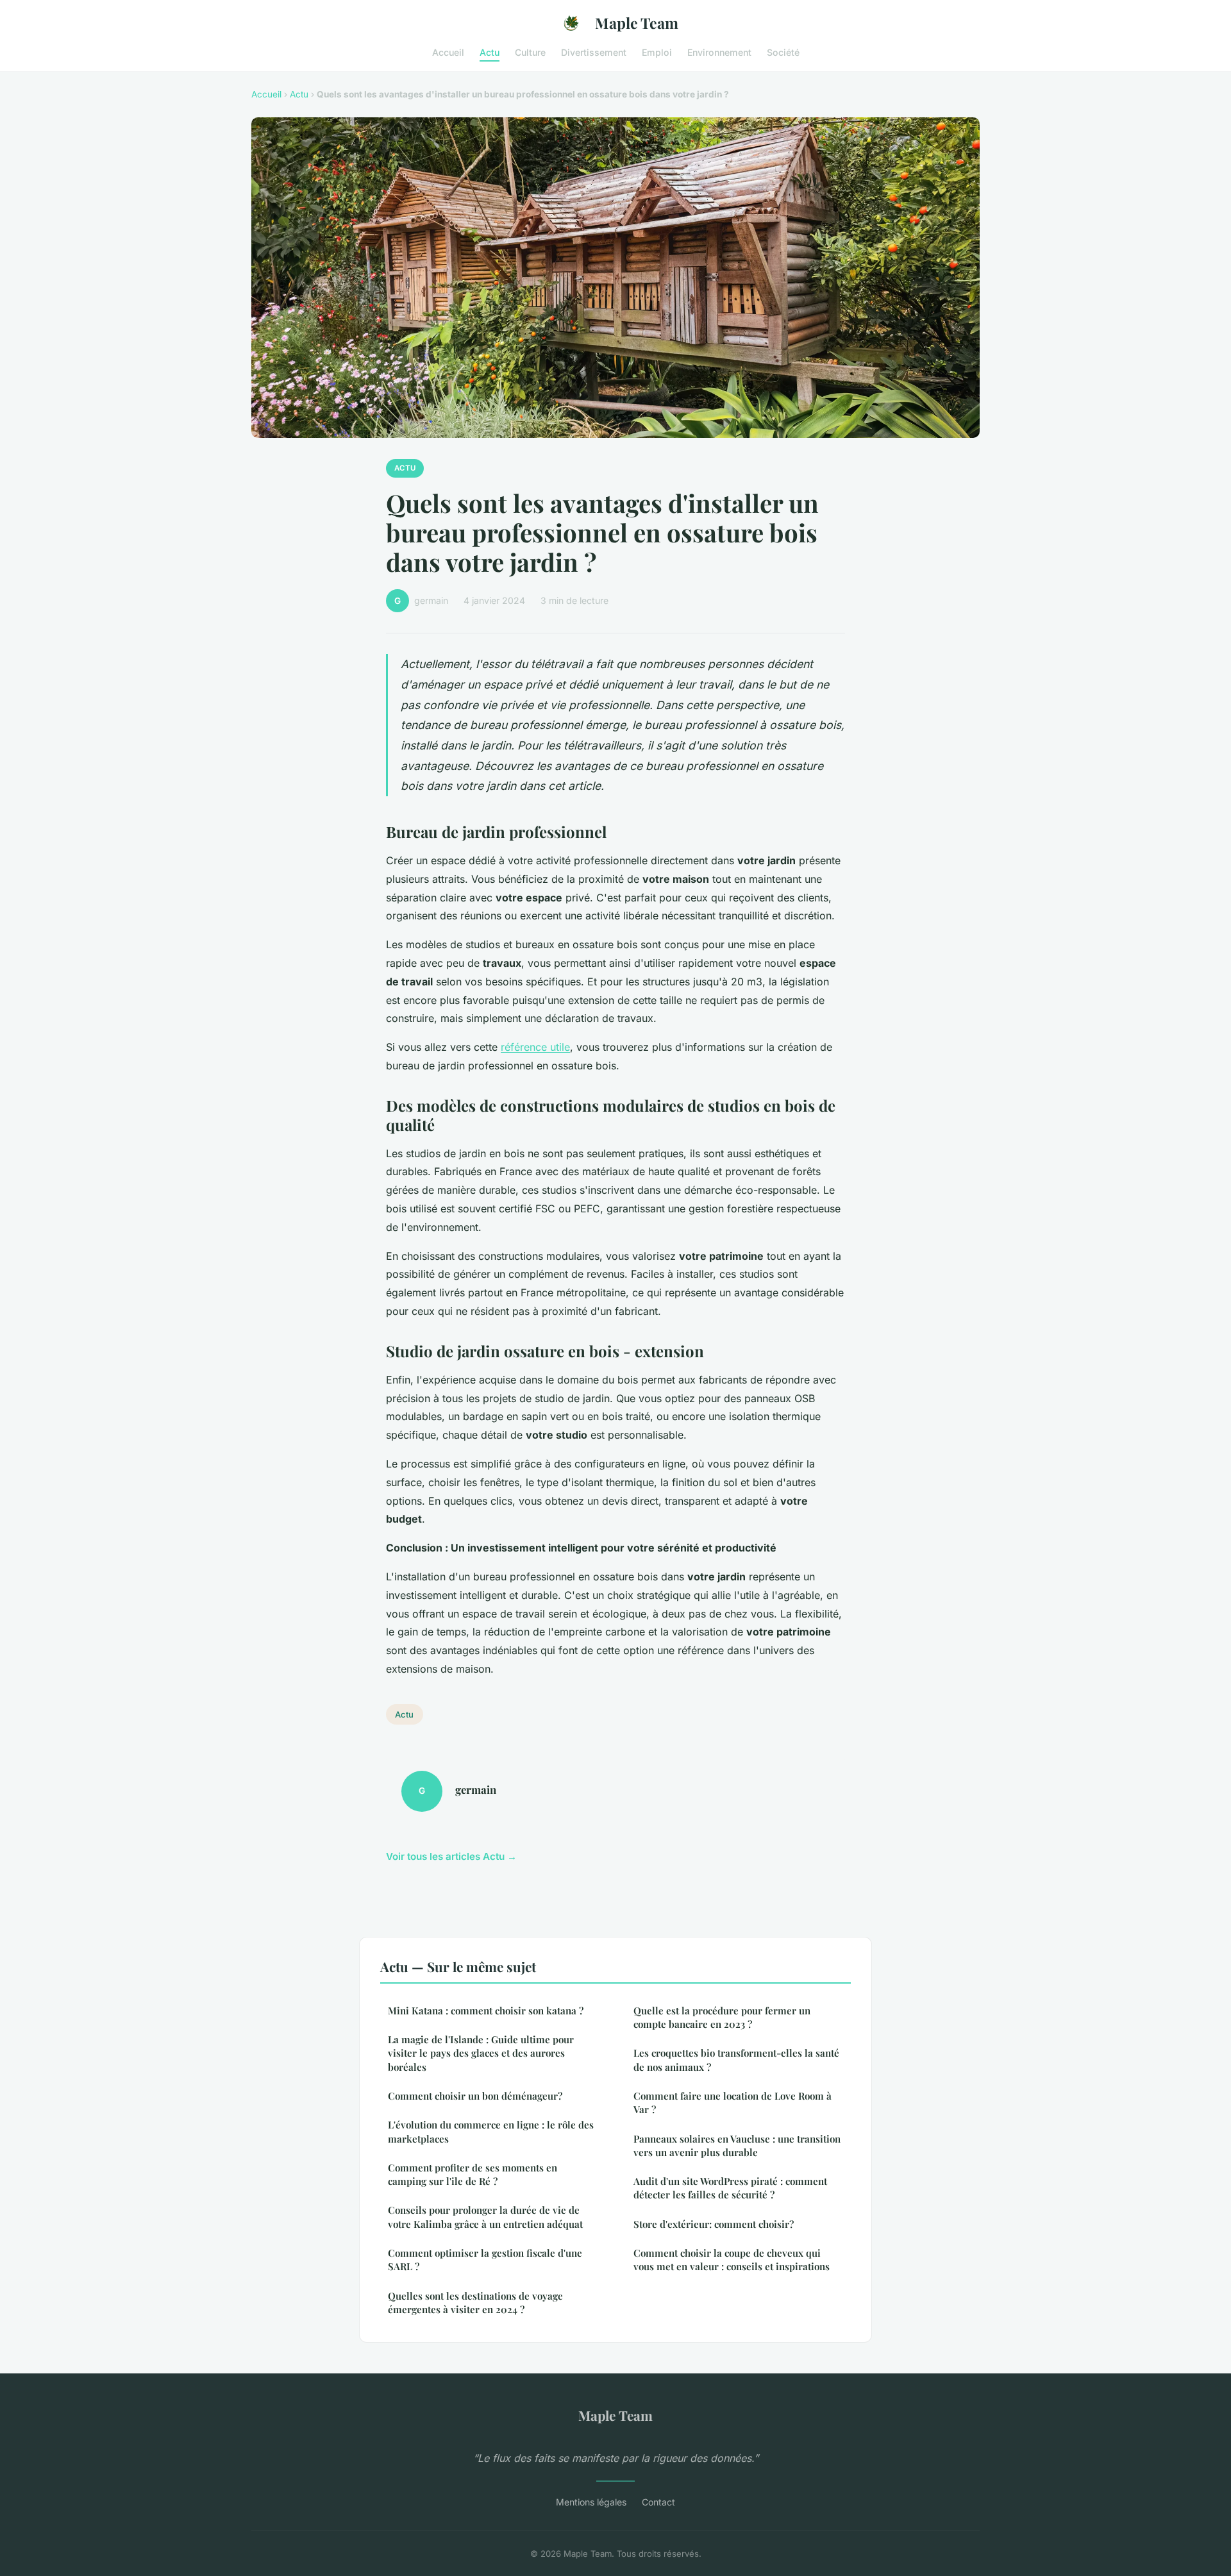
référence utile (535, 1047)
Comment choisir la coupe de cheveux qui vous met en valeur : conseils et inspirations (732, 2260)
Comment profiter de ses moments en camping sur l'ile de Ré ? (473, 2174)
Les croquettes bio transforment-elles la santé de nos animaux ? (736, 2060)
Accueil (448, 52)
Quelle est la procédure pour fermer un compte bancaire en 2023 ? (722, 2017)
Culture (530, 52)
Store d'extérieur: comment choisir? (714, 2224)
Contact (658, 2502)
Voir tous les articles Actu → (451, 1856)
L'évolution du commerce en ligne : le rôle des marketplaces (491, 2131)
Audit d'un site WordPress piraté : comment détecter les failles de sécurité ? (730, 2188)
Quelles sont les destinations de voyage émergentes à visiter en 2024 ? (475, 2303)
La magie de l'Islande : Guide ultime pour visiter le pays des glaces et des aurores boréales (481, 2053)
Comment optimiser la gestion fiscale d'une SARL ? (485, 2260)
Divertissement (594, 52)
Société (783, 52)
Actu (490, 52)
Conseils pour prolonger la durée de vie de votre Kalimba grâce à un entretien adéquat (485, 2217)
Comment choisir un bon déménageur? (475, 2096)
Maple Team (637, 23)
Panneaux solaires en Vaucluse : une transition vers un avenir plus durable (737, 2145)
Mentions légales (591, 2502)
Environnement (719, 52)
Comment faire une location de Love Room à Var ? (733, 2103)
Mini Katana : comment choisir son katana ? (486, 2011)
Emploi (657, 52)
